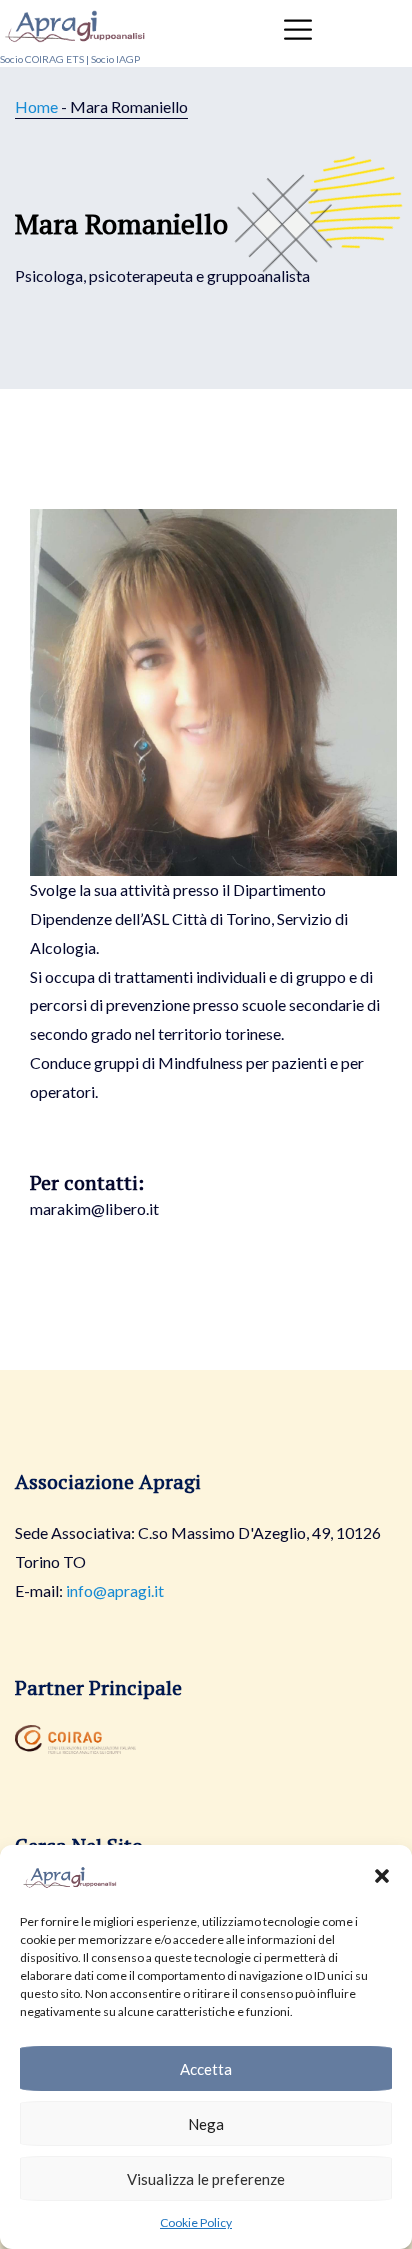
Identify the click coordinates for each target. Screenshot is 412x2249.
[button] (382, 1876)
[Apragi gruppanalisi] (75, 22)
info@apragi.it (115, 1590)
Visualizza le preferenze (206, 2179)
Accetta (206, 2069)
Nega (206, 2124)
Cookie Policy (196, 2222)
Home (36, 106)
